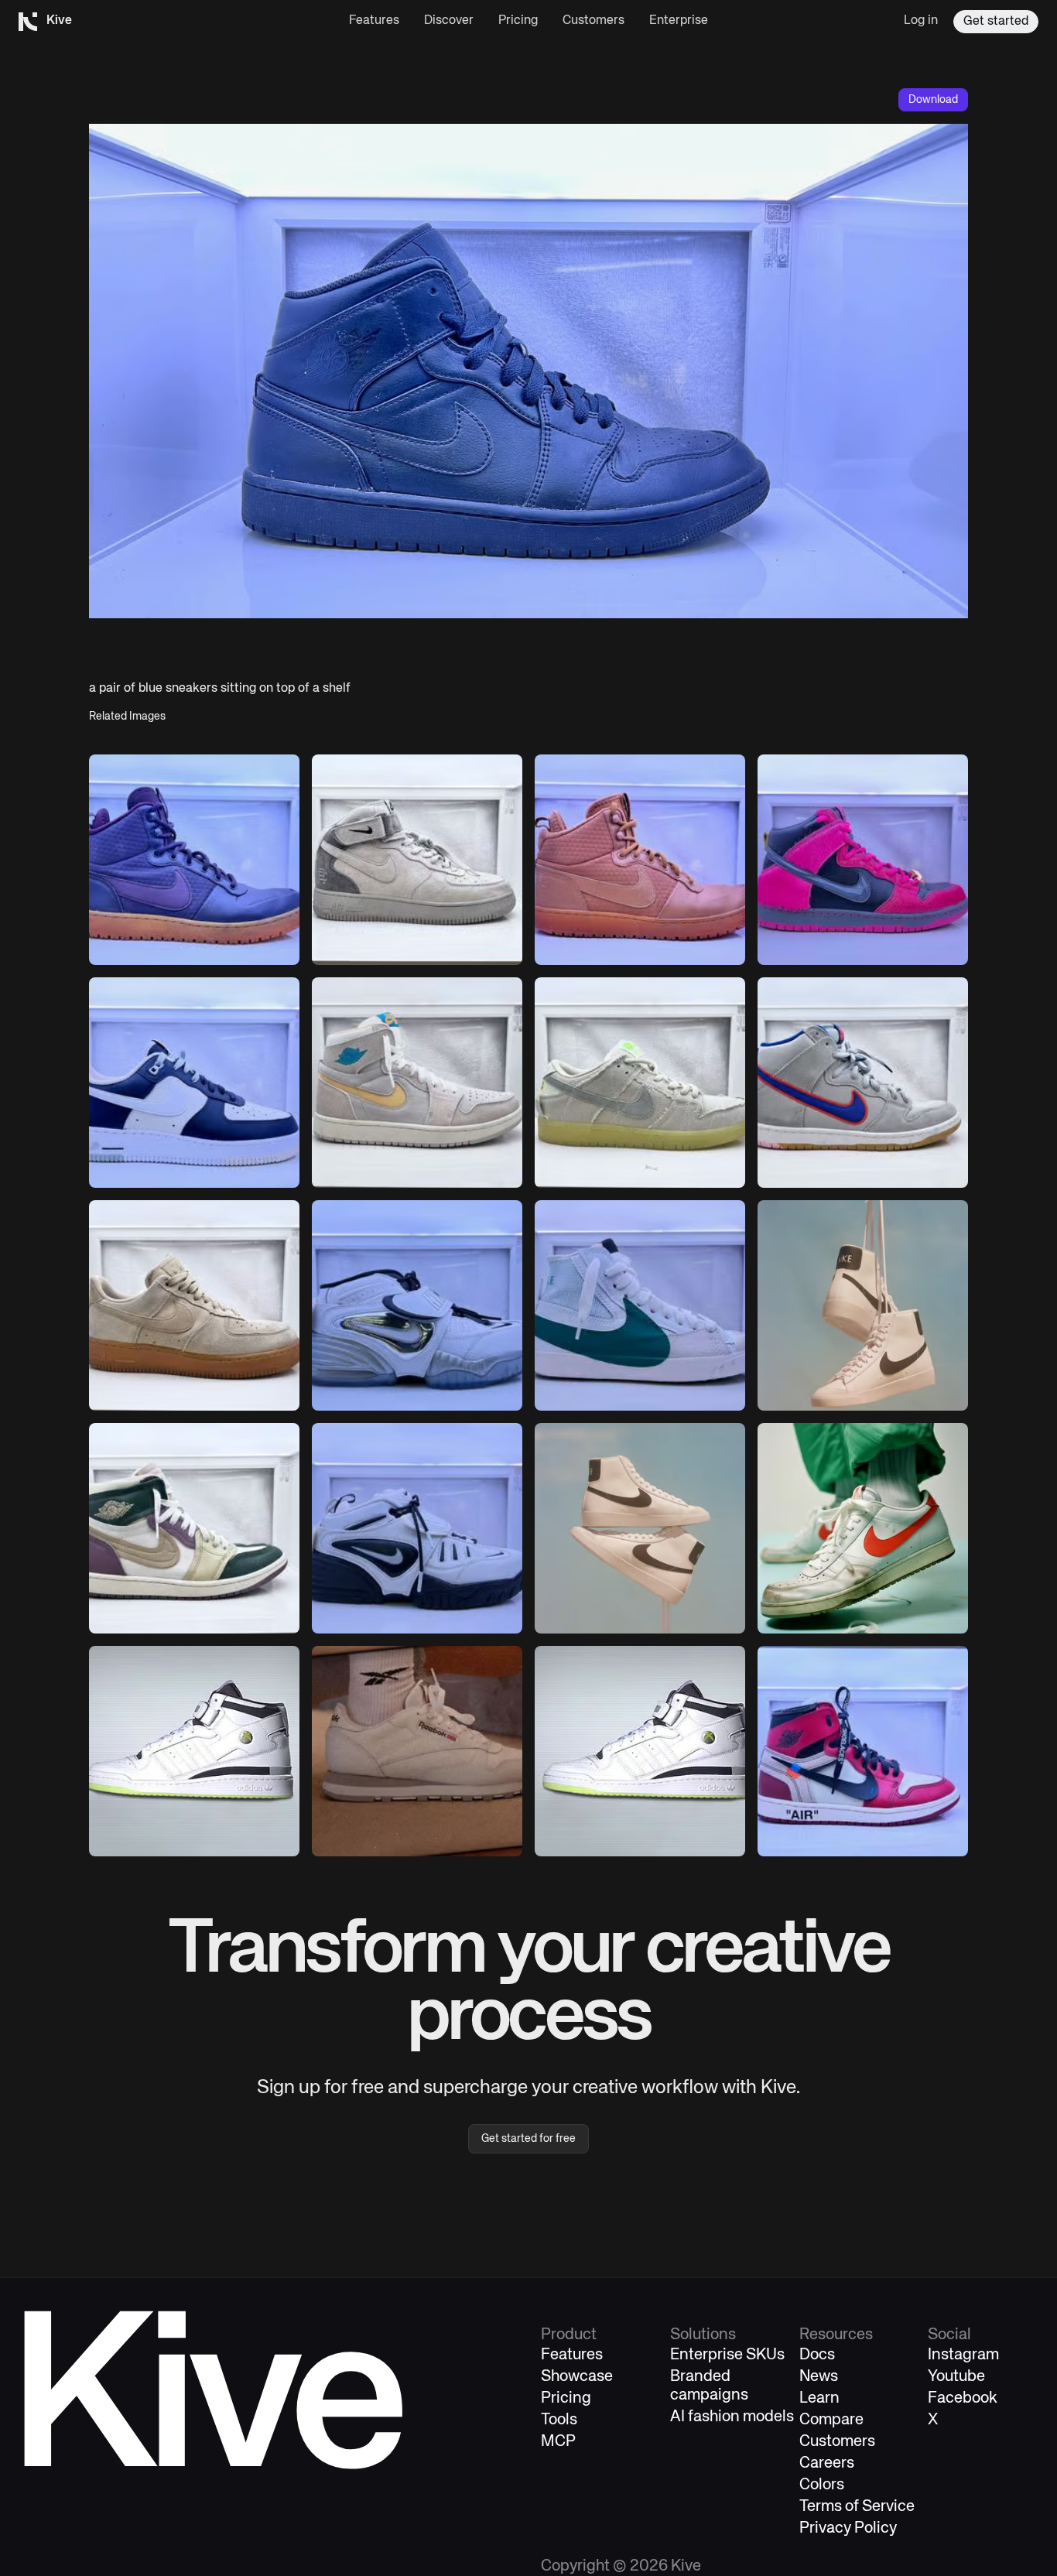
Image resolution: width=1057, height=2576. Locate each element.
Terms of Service (857, 2507)
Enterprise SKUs (727, 2355)
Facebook (963, 2398)
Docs (817, 2355)
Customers (593, 21)
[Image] (863, 1305)
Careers (827, 2463)
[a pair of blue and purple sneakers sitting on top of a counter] (194, 860)
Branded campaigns (709, 2386)
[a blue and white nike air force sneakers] (194, 1083)
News (819, 2377)
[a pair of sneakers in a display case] (417, 1083)
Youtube (956, 2377)
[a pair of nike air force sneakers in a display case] (417, 860)
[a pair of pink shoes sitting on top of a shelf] (640, 860)
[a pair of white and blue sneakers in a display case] (417, 1305)
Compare (831, 2420)
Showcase (577, 2377)
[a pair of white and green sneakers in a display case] (640, 1305)
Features (374, 21)
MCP (558, 2442)
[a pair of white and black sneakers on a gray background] (194, 1751)
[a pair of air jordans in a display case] (863, 1751)
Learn (819, 2398)
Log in (921, 21)
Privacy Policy (848, 2528)
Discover (449, 21)
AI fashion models (732, 2417)
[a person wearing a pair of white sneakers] (417, 1751)
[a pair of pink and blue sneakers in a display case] (863, 860)
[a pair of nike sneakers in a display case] (640, 1083)
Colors (822, 2485)
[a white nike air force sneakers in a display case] (194, 1305)
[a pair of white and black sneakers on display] (417, 1528)
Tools (559, 2420)
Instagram (963, 2355)
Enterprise (679, 21)
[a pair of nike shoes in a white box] (863, 1083)
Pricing (518, 21)
